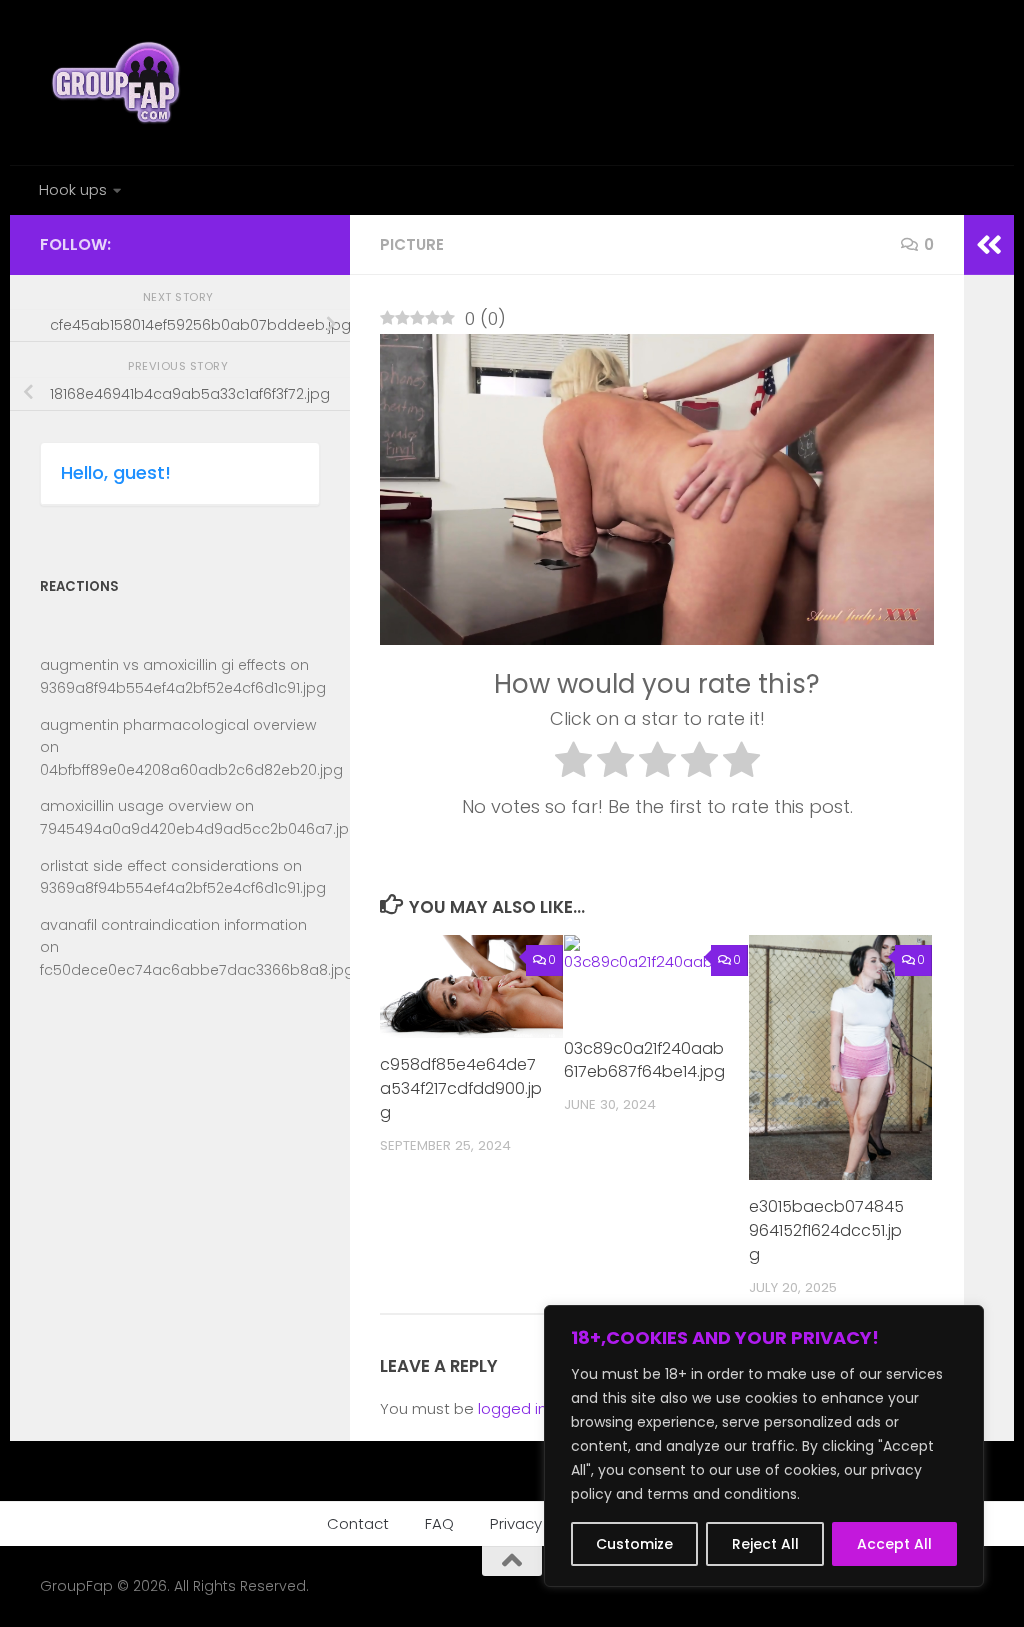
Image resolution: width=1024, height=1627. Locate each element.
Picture (412, 244)
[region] (764, 1446)
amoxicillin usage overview (135, 806)
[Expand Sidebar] (989, 245)
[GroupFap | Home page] (118, 82)
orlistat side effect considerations (159, 866)
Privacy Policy (539, 1523)
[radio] (573, 764)
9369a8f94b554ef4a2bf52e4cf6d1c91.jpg (183, 688)
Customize (634, 1544)
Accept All (894, 1544)
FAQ (439, 1523)
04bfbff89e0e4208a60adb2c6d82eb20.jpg (191, 770)
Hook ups (73, 189)
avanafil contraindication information (173, 925)
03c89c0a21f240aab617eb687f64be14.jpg (644, 1060)
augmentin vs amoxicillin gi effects (163, 665)
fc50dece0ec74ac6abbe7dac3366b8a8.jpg (197, 970)
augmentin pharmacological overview (178, 725)
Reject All (765, 1544)
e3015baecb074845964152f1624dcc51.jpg (826, 1230)
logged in (512, 1408)
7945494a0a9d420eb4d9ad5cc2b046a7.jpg (199, 829)
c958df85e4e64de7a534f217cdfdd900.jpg (461, 1088)
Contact (358, 1523)
